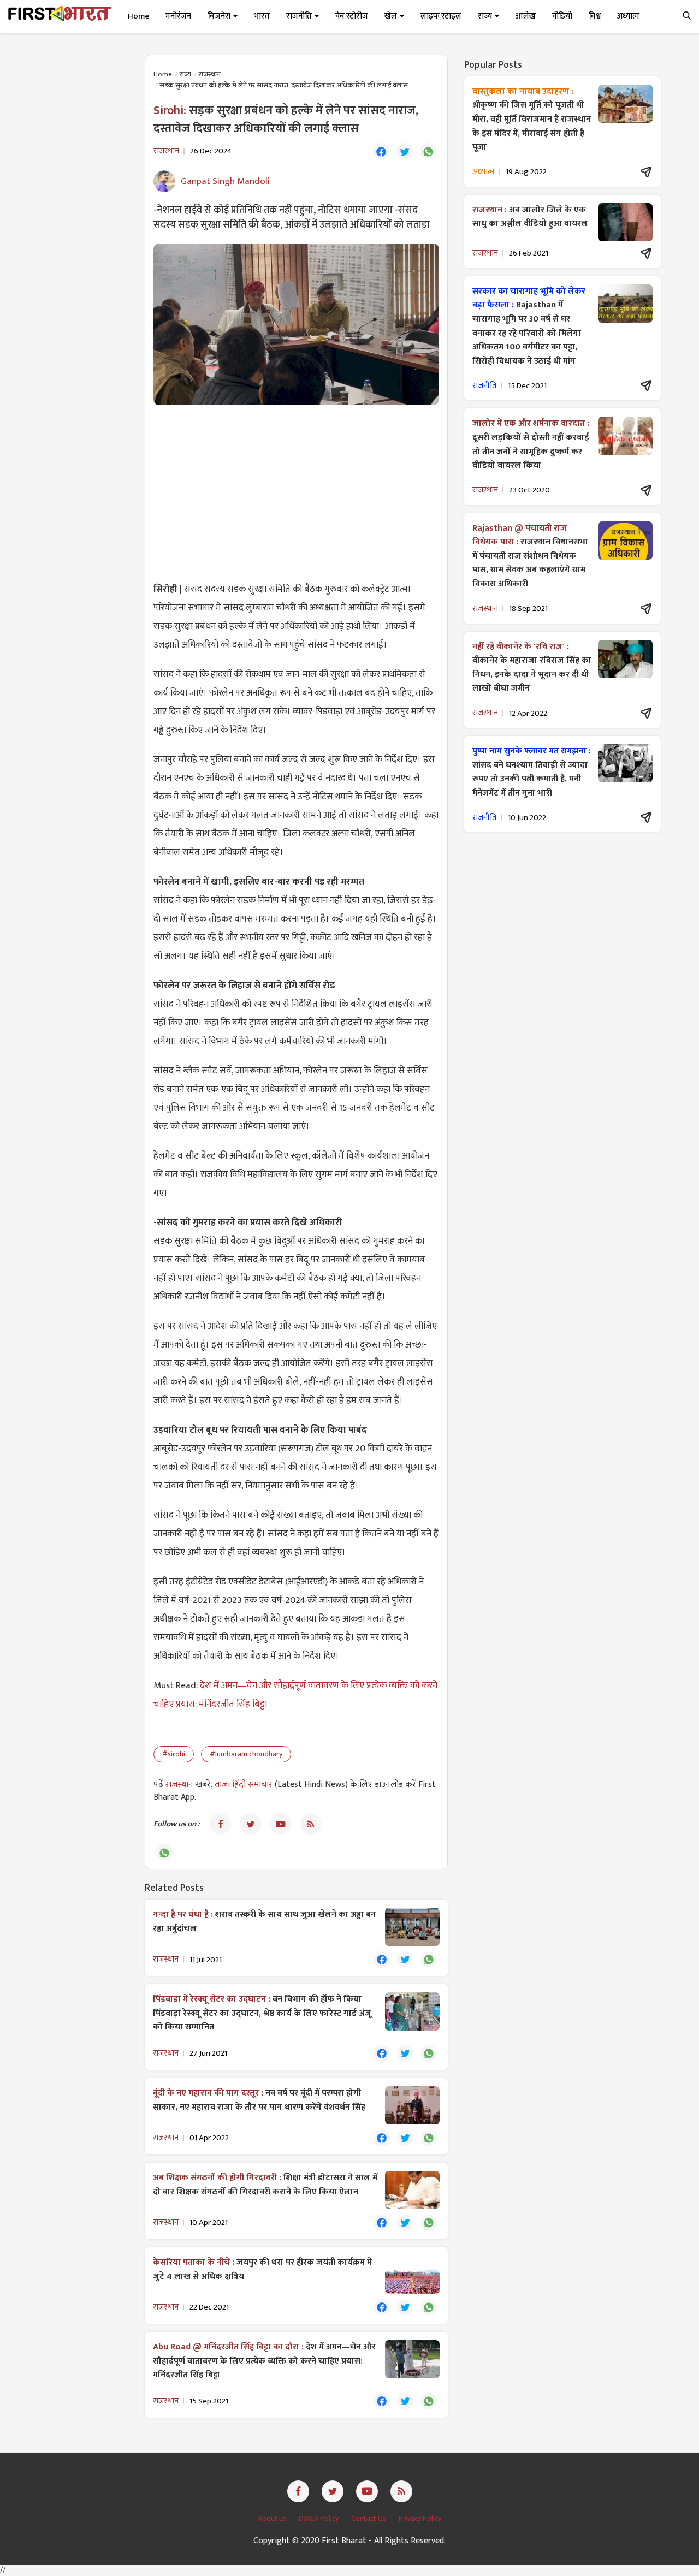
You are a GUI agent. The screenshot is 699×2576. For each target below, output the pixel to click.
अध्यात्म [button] (628, 16)
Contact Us (369, 2518)
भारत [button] (262, 16)
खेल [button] (392, 16)
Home (138, 16)
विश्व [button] (595, 16)
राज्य (185, 74)
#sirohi (174, 1754)
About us (273, 2518)
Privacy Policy (420, 2518)
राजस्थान (210, 74)
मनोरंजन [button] (178, 16)
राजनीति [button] (300, 16)
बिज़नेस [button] (220, 16)
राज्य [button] (486, 16)
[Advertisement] (296, 492)
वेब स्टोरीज (352, 16)
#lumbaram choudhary (246, 1754)
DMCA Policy (319, 2518)
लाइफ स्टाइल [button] (441, 16)
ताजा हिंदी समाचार (244, 1785)
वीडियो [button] (562, 16)
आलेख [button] (526, 16)
